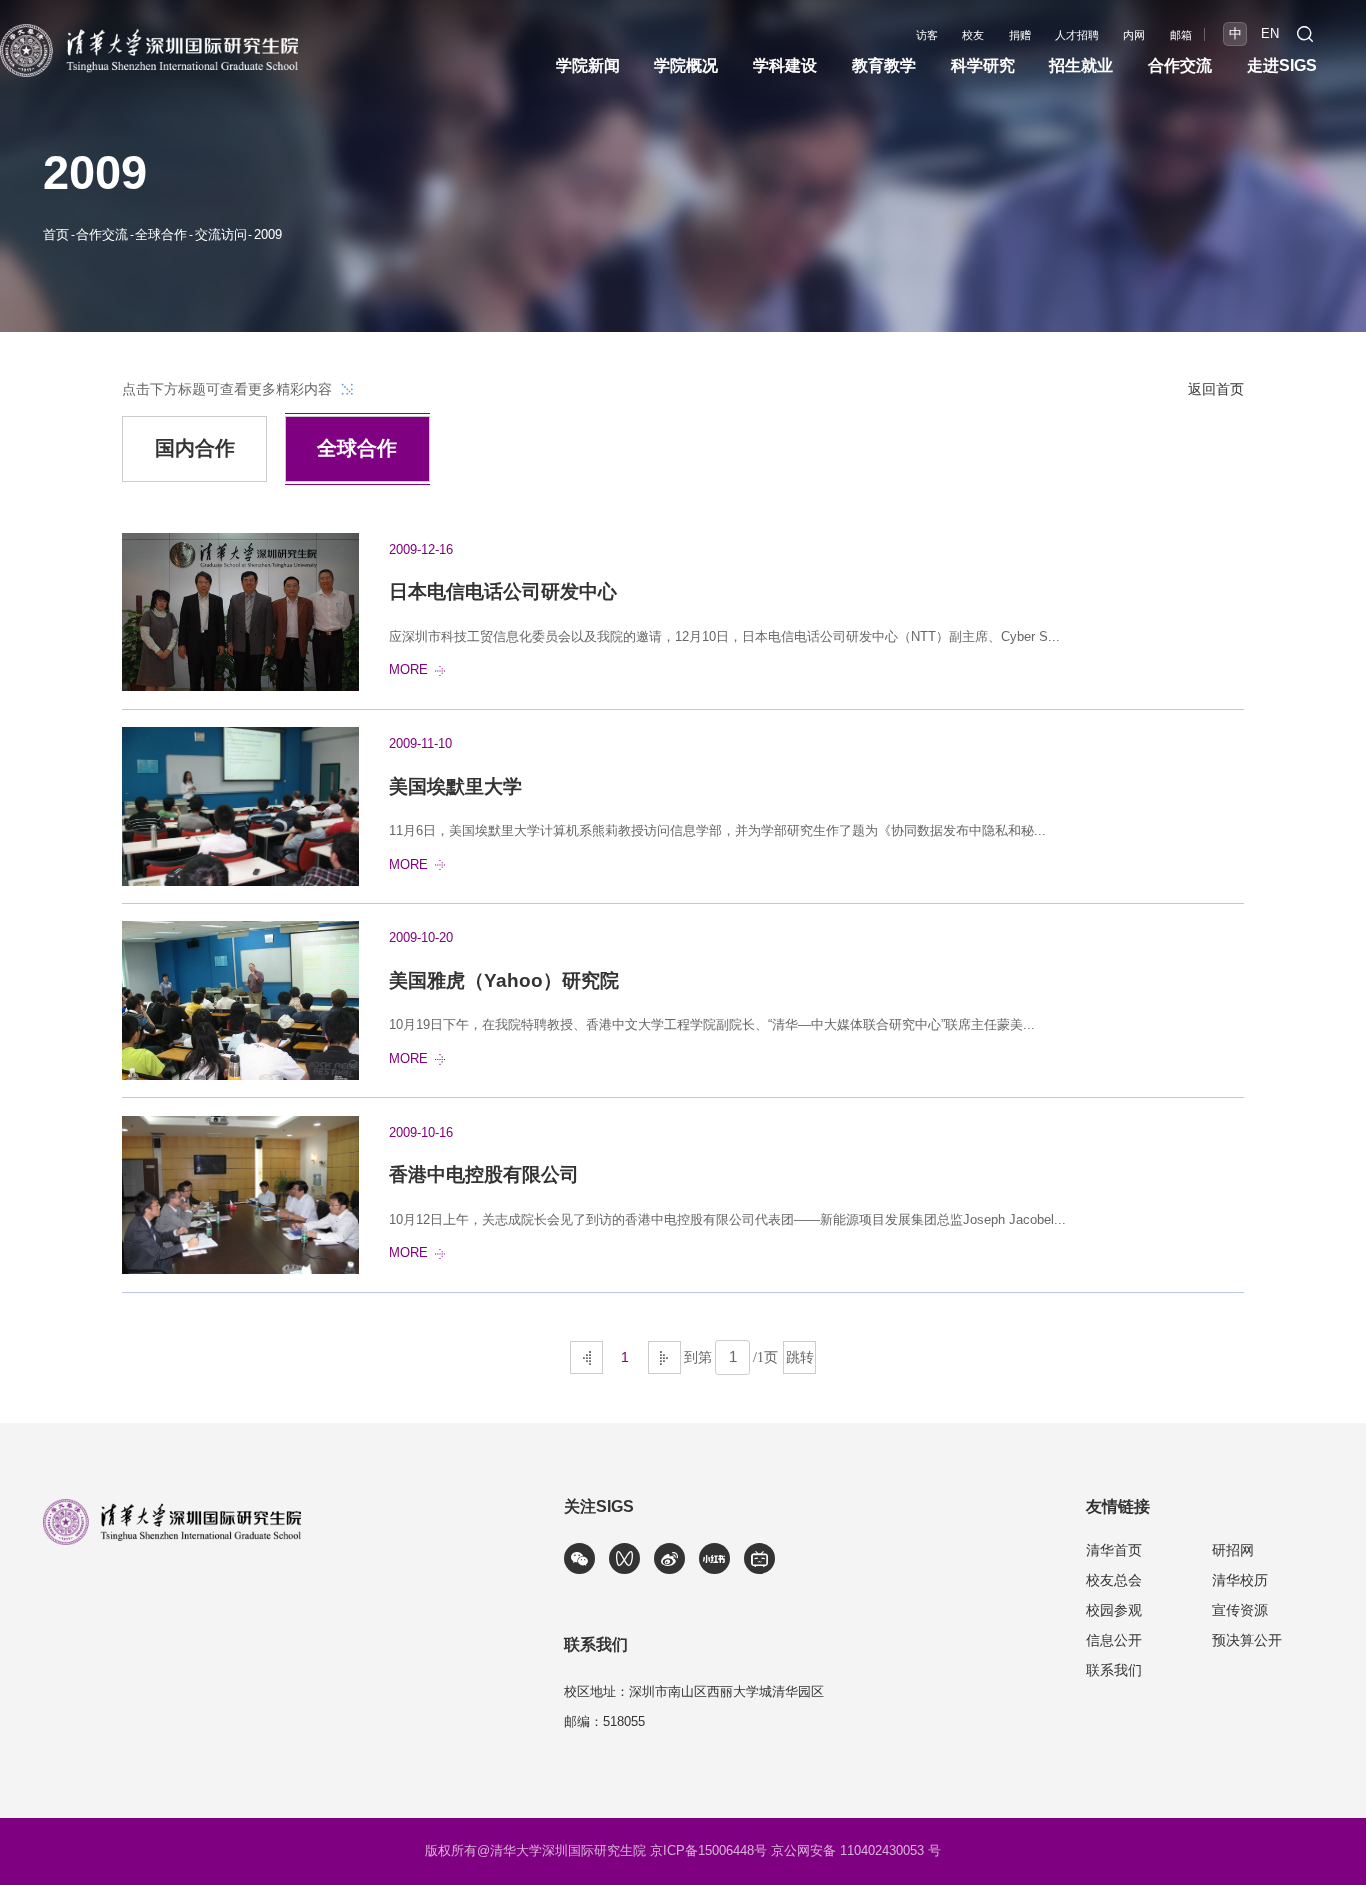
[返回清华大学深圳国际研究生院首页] (149, 30)
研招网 (1233, 1550)
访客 (927, 35)
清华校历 (1240, 1580)
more (408, 670)
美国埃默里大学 (455, 786)
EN (1270, 34)
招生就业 (1081, 65)
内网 (1134, 35)
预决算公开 (1247, 1640)
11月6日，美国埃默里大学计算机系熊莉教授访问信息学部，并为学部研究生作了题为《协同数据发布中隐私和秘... (717, 831)
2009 (268, 235)
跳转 (800, 1357)
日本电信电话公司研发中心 (503, 591)
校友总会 (1114, 1580)
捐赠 (1020, 35)
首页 (56, 235)
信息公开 (1114, 1640)
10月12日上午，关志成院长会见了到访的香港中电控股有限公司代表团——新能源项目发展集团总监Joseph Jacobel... (727, 1220)
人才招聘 (1077, 35)
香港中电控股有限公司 (484, 1174)
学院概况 (686, 65)
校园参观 (1114, 1610)
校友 (973, 35)
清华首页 (1114, 1550)
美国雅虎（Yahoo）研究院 (504, 980)
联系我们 (1114, 1670)
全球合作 (161, 235)
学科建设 (785, 65)
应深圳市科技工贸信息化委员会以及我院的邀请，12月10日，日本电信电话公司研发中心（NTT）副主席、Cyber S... (724, 637)
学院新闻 (588, 65)
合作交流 (102, 235)
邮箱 (1181, 35)
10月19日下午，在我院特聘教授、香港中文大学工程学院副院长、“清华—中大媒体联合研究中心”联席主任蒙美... (712, 1025)
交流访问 (221, 235)
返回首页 (1216, 389)
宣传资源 (1240, 1610)
